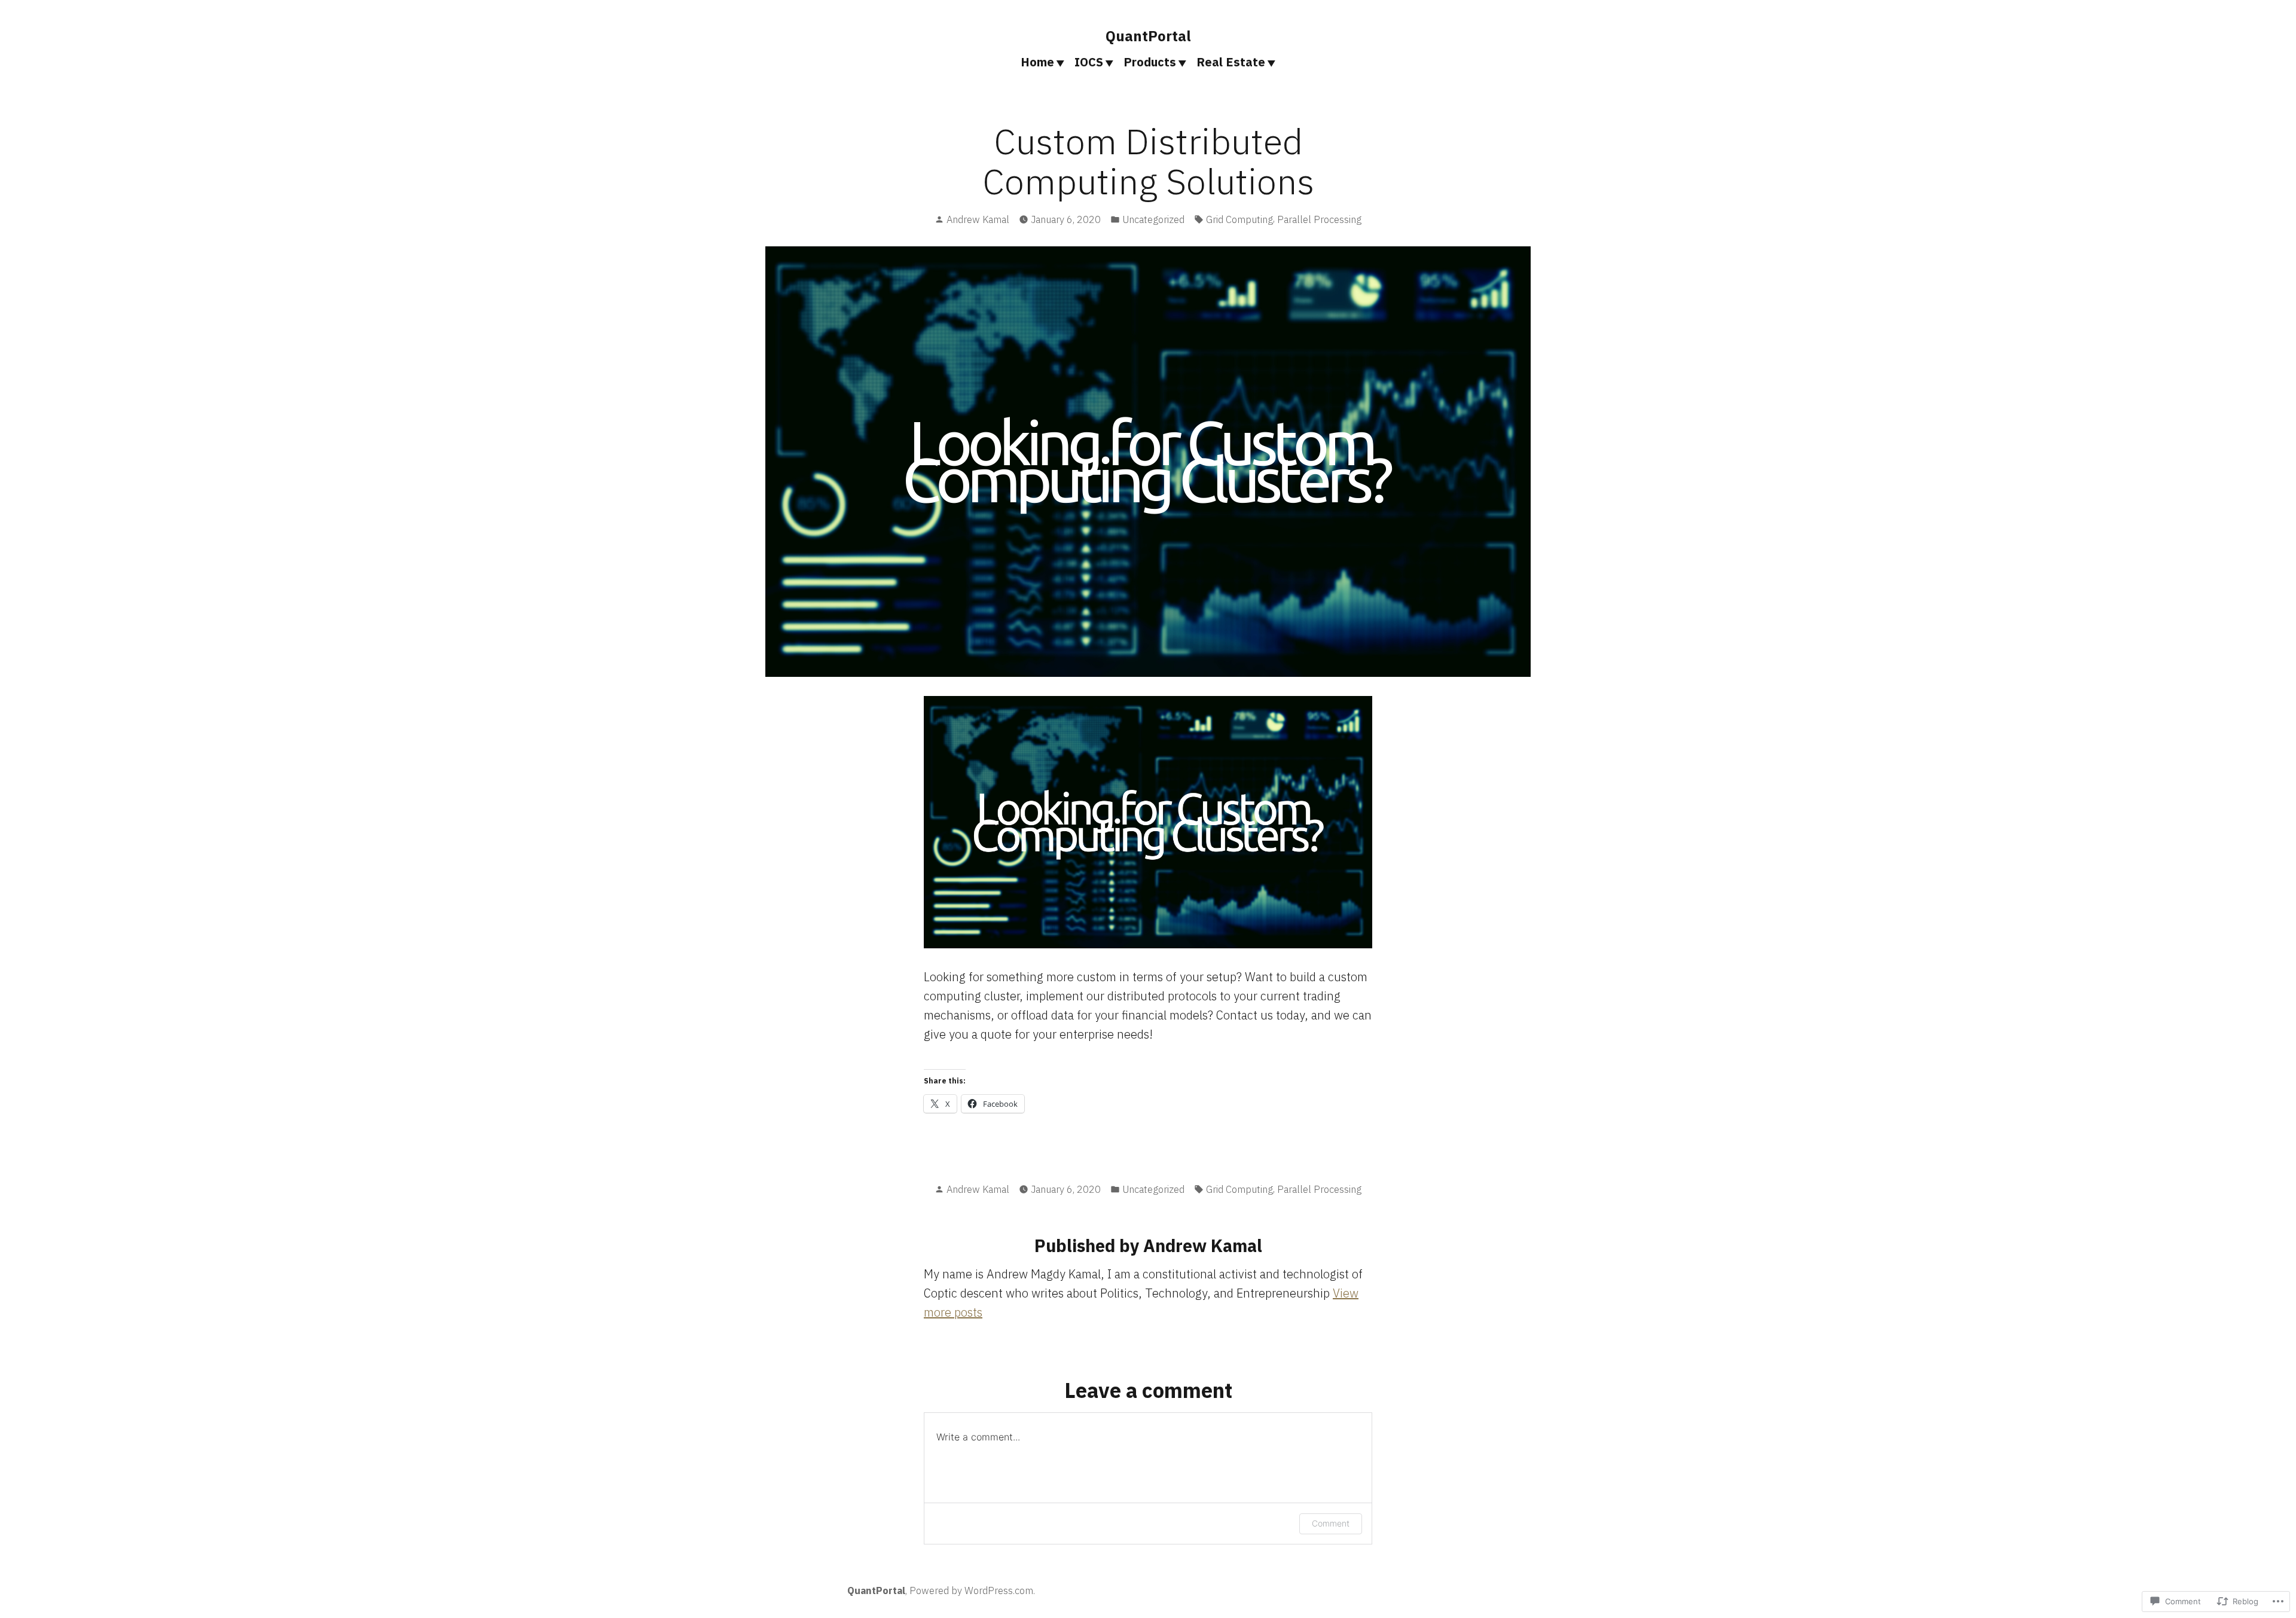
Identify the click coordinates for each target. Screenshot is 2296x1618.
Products (1150, 62)
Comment (1331, 1523)
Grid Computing (1239, 219)
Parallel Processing (1319, 219)
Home (1037, 62)
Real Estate (1231, 62)
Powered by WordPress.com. (972, 1590)
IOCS (1089, 62)
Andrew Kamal (978, 219)
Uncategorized (1153, 219)
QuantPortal (1148, 36)
